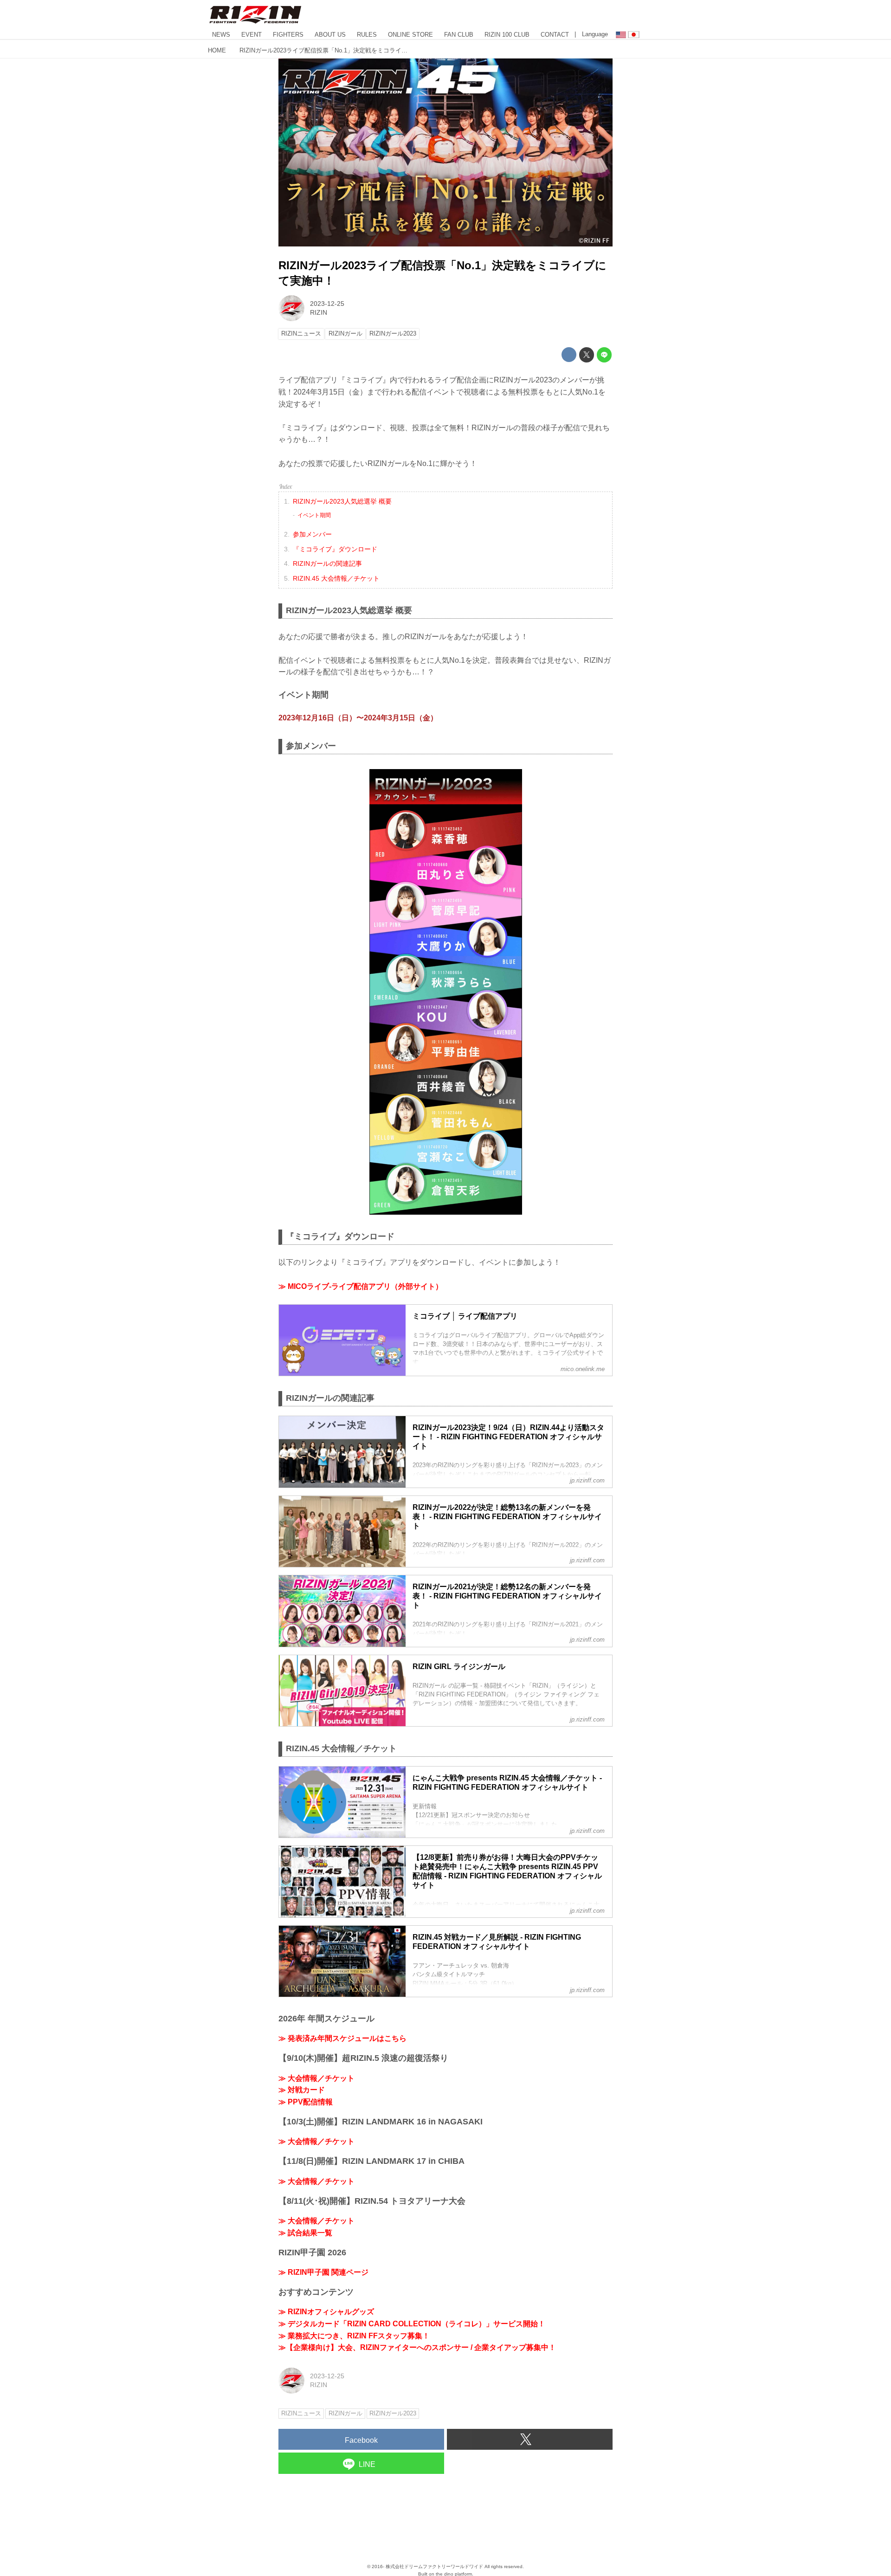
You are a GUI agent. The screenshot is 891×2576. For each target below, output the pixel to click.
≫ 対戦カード (302, 2090)
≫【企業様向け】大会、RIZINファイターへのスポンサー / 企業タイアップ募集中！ (417, 2347)
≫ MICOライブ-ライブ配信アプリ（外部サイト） (361, 1286)
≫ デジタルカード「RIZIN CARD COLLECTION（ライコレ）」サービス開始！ (412, 2324)
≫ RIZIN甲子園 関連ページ (323, 2272)
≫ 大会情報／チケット (316, 2078)
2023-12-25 (327, 304)
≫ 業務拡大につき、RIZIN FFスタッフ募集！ (354, 2336)
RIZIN (319, 312)
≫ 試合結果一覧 (305, 2233)
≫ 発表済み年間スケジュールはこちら (342, 2038)
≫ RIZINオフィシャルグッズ (326, 2312)
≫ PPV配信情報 (306, 2102)
